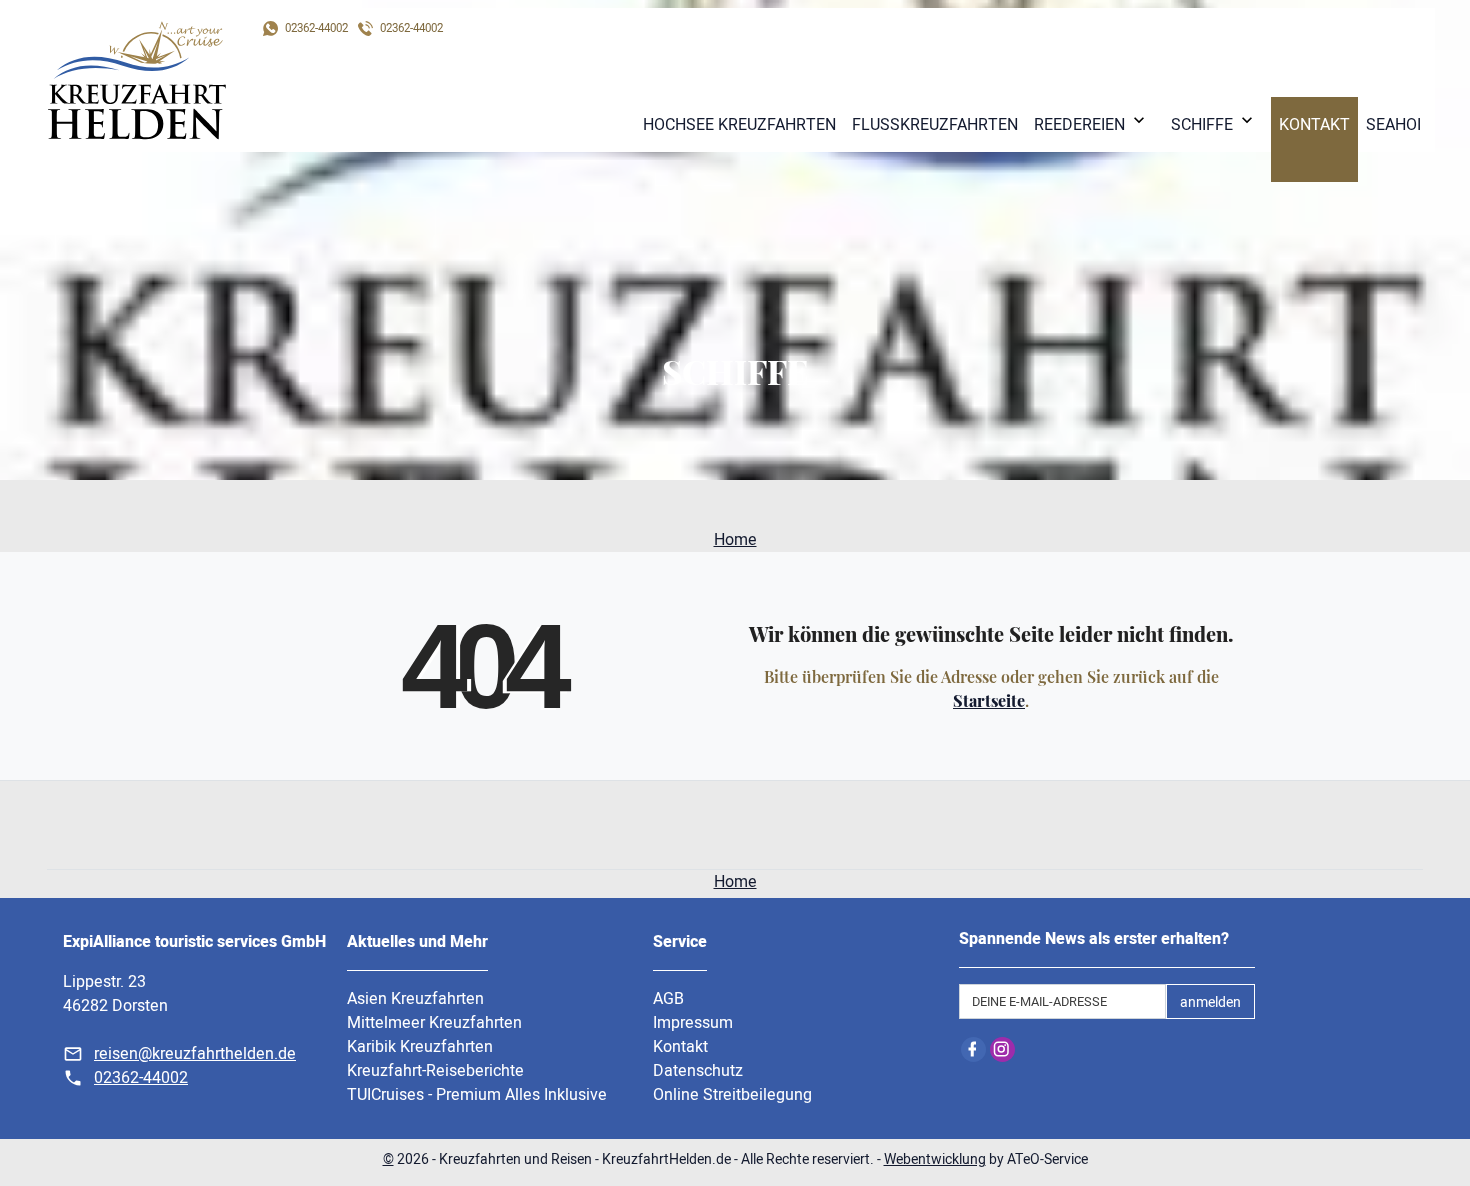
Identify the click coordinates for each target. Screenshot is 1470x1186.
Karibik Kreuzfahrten (420, 1047)
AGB (668, 999)
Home (735, 540)
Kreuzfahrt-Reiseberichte (435, 1071)
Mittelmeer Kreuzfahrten (434, 1023)
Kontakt (680, 1047)
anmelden (1210, 1002)
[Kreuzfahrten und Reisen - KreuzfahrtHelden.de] (137, 80)
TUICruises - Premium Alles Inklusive (477, 1095)
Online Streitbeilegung (732, 1095)
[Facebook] (973, 1049)
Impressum (693, 1023)
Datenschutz (698, 1071)
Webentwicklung (935, 1159)
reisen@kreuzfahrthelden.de (195, 1054)
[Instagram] (1002, 1049)
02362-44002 (141, 1078)
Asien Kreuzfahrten (415, 999)
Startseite (989, 700)
